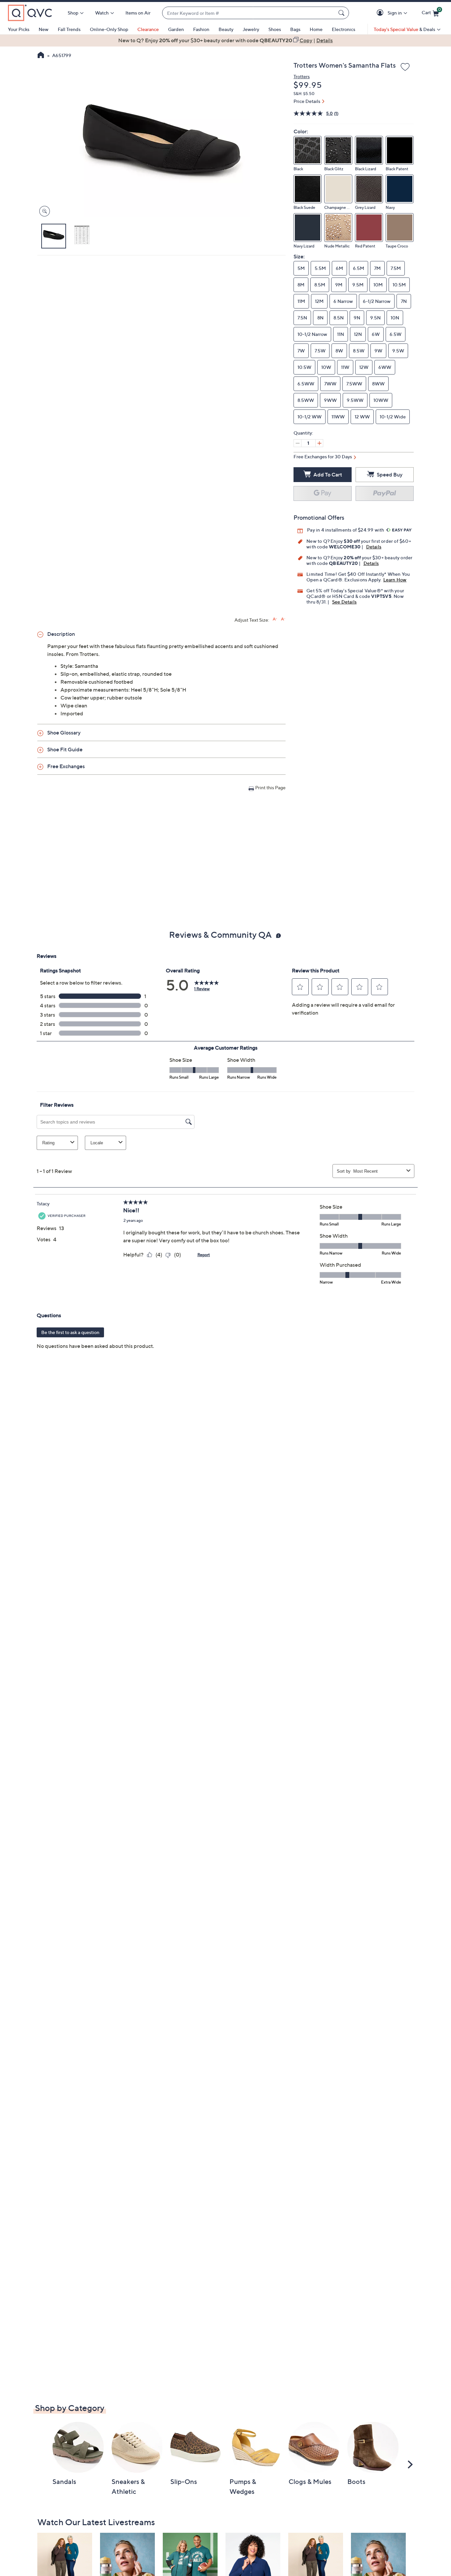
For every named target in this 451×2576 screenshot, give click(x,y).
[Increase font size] (275, 619)
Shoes (275, 29)
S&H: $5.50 (304, 94)
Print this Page (270, 787)
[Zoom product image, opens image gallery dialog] (43, 211)
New (44, 29)
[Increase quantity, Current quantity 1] (319, 443)
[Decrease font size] (283, 619)
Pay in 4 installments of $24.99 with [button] (346, 530)
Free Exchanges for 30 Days (323, 457)
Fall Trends (69, 29)
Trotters (302, 76)
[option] (225, 40)
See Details (344, 602)
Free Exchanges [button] (66, 766)
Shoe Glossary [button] (64, 733)
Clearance (148, 29)
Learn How (395, 580)
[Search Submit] (342, 13)
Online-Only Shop (109, 29)
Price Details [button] (307, 101)
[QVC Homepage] (41, 56)
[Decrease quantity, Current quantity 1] (297, 443)
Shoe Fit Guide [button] (65, 749)
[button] (381, 13)
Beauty (226, 29)
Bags (295, 29)
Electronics (344, 29)
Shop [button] (73, 13)
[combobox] (249, 13)
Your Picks (19, 29)
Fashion (201, 29)
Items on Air (138, 13)
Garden (176, 29)
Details (374, 547)
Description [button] (61, 634)
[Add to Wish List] (405, 67)
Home (316, 29)
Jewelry (251, 29)
